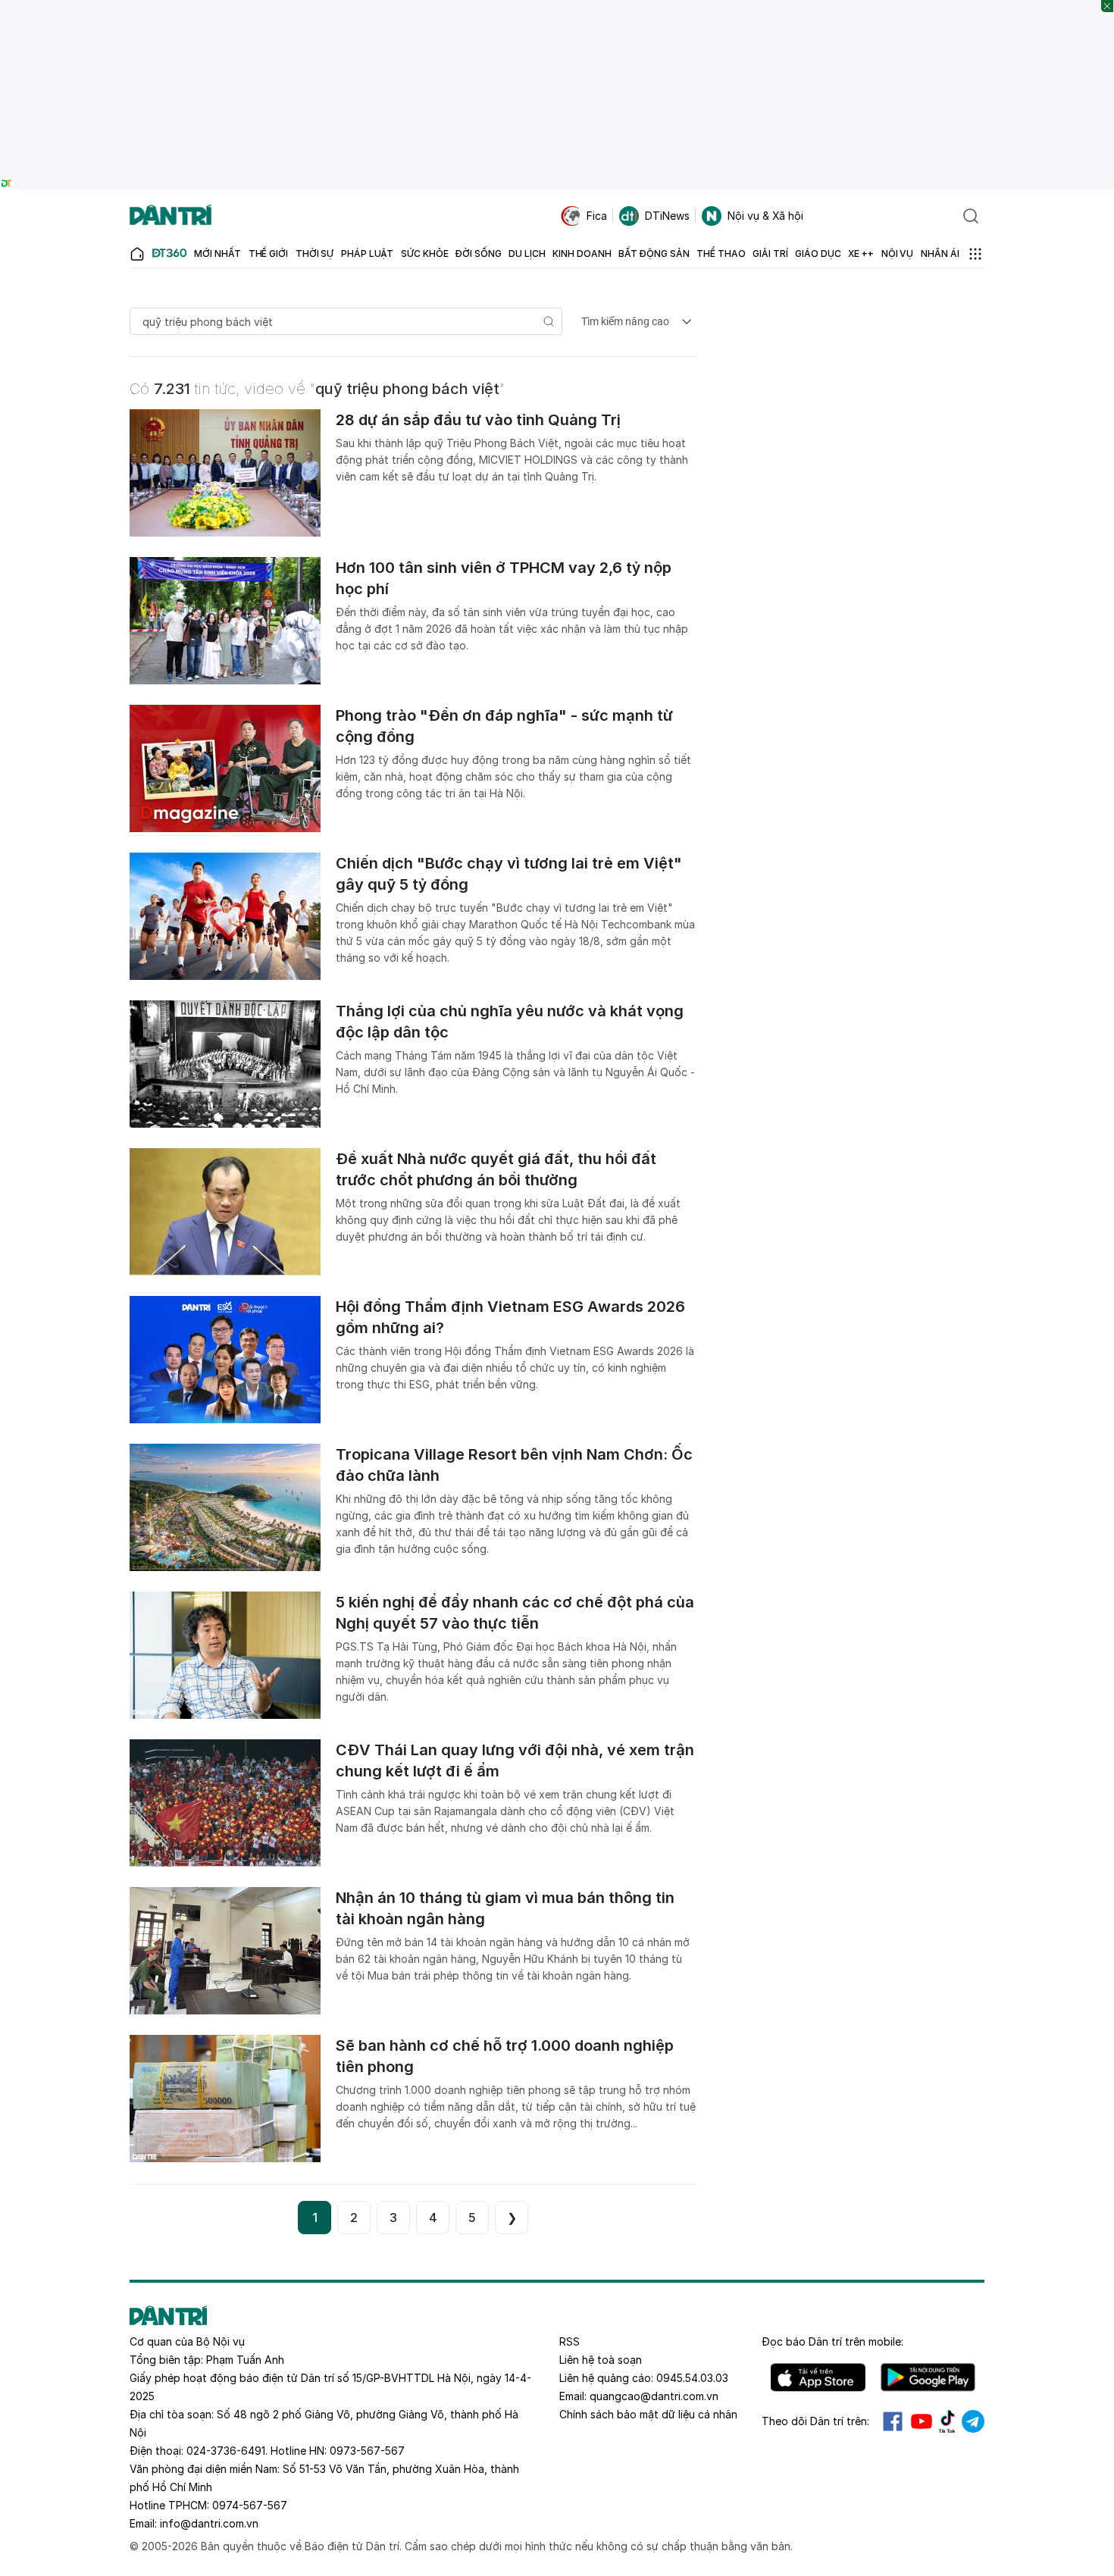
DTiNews (667, 216)
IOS (818, 2377)
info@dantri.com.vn (209, 2523)
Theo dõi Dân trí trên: (815, 2421)
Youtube (922, 2421)
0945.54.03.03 (692, 2378)
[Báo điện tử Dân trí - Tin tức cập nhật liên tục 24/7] (171, 216)
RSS (570, 2341)
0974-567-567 (250, 2505)
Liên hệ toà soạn (601, 2360)
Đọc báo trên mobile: (832, 2341)
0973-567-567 (367, 2451)
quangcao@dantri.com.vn (654, 2396)
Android (928, 2377)
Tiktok (947, 2421)
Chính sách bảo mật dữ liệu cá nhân (648, 2414)
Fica (597, 216)
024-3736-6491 (226, 2451)
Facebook (893, 2421)
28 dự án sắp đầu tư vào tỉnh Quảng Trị (478, 420)
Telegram (973, 2421)
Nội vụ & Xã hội (765, 216)
